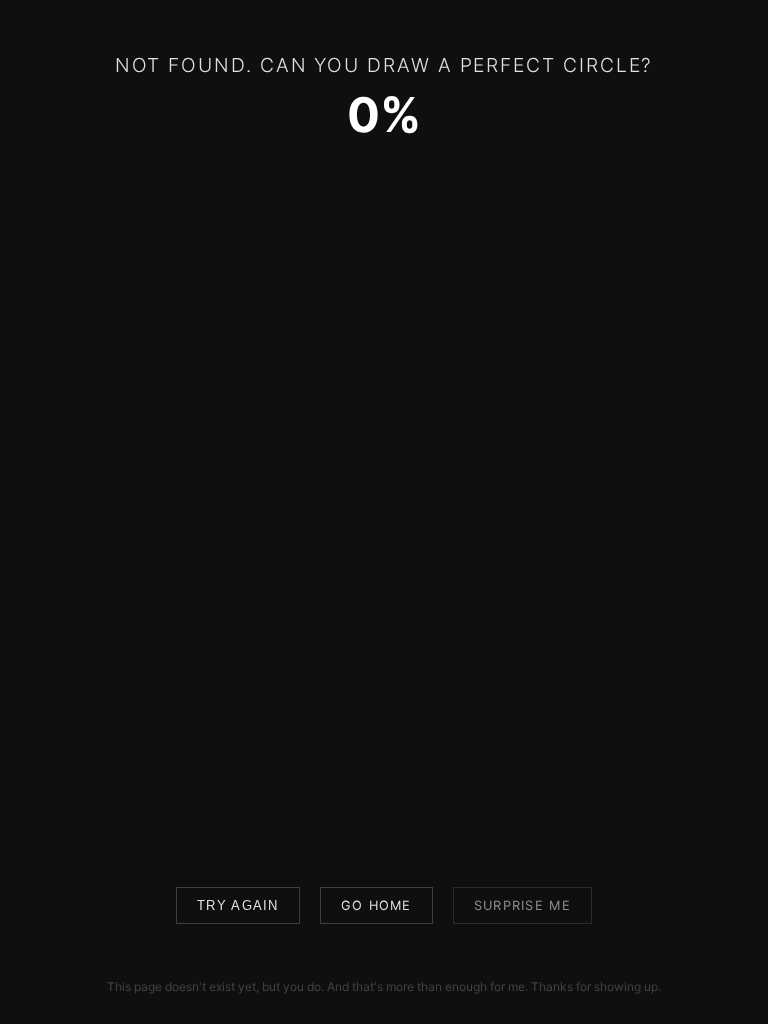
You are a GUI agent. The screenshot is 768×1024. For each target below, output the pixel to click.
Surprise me (522, 905)
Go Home (376, 905)
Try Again (238, 905)
